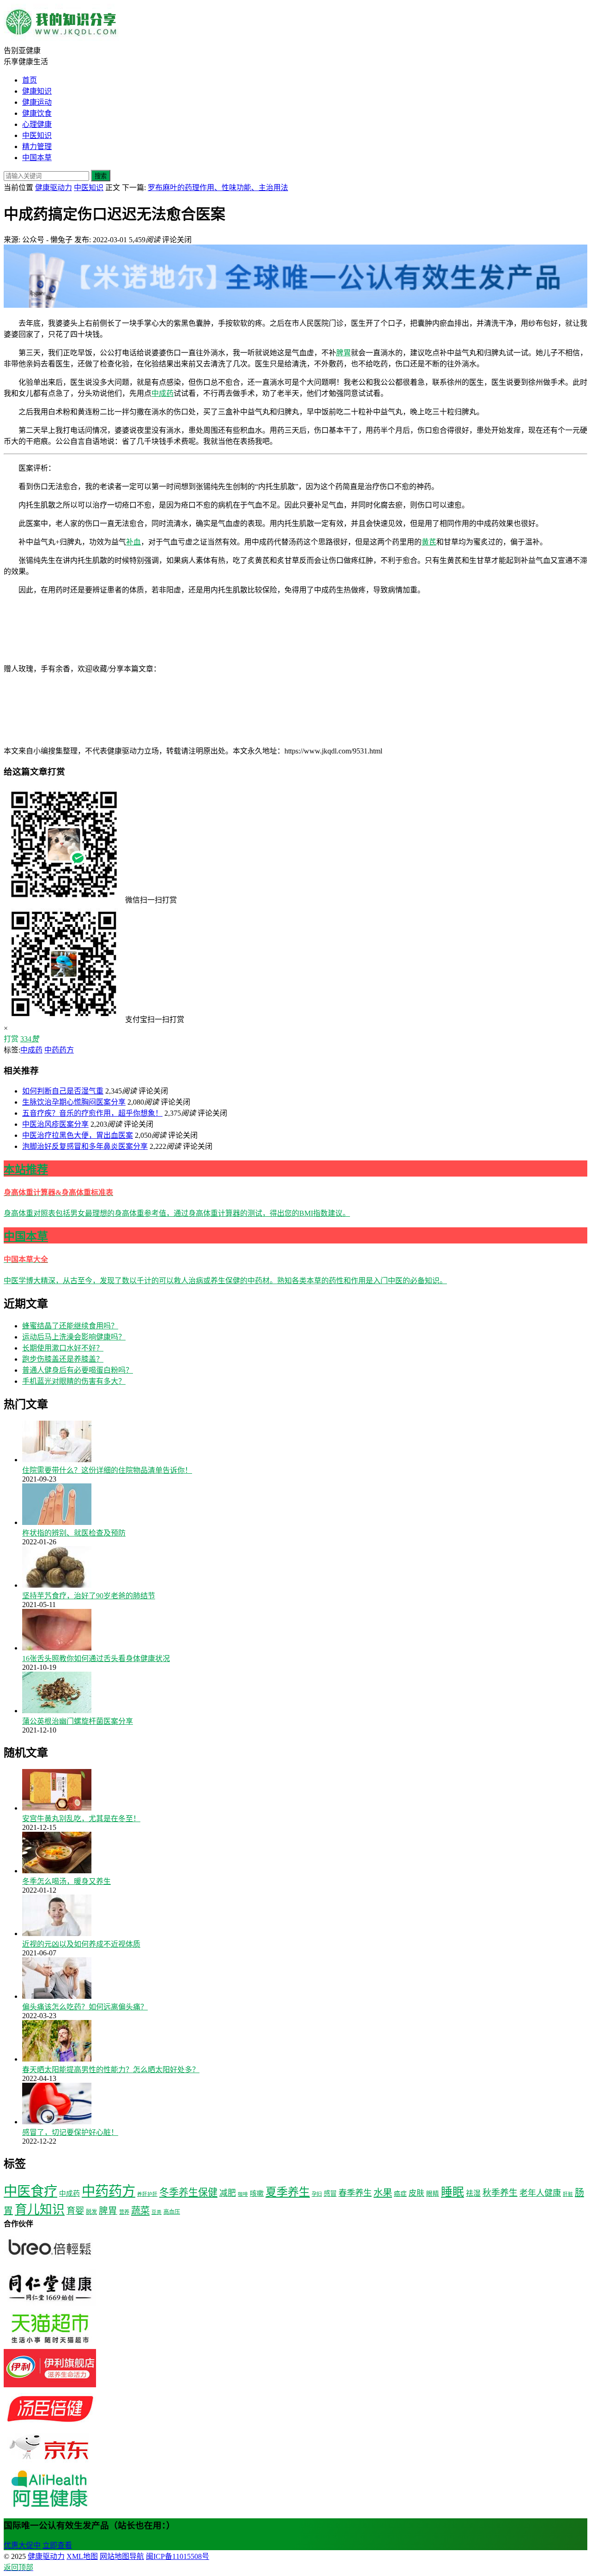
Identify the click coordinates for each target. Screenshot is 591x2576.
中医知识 (37, 135)
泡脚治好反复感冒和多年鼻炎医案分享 (85, 1146)
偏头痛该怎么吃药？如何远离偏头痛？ (85, 2007)
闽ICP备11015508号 (178, 2556)
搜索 (101, 176)
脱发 (91, 2212)
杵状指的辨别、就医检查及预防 (74, 1533)
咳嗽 (257, 2193)
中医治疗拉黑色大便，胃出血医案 (78, 1135)
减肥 (228, 2193)
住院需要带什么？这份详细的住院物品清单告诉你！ (107, 1470)
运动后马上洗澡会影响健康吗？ (74, 1337)
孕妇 (317, 2194)
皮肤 (416, 2193)
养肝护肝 (147, 2194)
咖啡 (243, 2194)
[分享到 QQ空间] (73, 740)
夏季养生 (288, 2192)
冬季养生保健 (188, 2193)
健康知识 (37, 91)
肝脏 (568, 2194)
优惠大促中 (22, 2545)
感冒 (330, 2193)
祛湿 (473, 2193)
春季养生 (355, 2193)
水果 (383, 2193)
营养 (124, 2212)
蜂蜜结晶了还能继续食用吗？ (70, 1326)
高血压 (172, 2212)
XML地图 (82, 2556)
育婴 (75, 2211)
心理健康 (37, 124)
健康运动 (37, 102)
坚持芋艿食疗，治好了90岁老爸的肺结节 (89, 1596)
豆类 (157, 2212)
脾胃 (344, 353)
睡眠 (452, 2192)
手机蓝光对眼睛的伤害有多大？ (74, 1381)
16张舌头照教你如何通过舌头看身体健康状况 (96, 1659)
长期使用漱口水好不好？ (63, 1348)
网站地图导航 (122, 2556)
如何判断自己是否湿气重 (63, 1091)
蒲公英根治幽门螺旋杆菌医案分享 (78, 1721)
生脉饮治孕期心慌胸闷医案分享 (74, 1102)
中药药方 (59, 1050)
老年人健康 (540, 2193)
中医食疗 (30, 2191)
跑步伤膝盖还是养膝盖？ (63, 1359)
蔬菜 (140, 2211)
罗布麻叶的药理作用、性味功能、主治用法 (218, 188)
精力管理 (37, 146)
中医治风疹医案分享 (55, 1124)
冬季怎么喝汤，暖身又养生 (66, 1881)
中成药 (163, 393)
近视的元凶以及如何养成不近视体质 (81, 1944)
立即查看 (57, 2545)
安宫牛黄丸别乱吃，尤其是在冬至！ (81, 1819)
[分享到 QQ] (230, 669)
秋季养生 (500, 2193)
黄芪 (429, 542)
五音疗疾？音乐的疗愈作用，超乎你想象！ (92, 1113)
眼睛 (433, 2194)
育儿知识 (40, 2210)
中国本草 (37, 158)
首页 (30, 80)
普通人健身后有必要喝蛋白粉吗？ (78, 1370)
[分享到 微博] (368, 669)
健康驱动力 (54, 188)
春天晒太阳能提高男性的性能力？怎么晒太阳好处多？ (111, 2070)
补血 (133, 542)
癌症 (400, 2194)
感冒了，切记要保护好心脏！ (70, 2132)
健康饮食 (37, 113)
